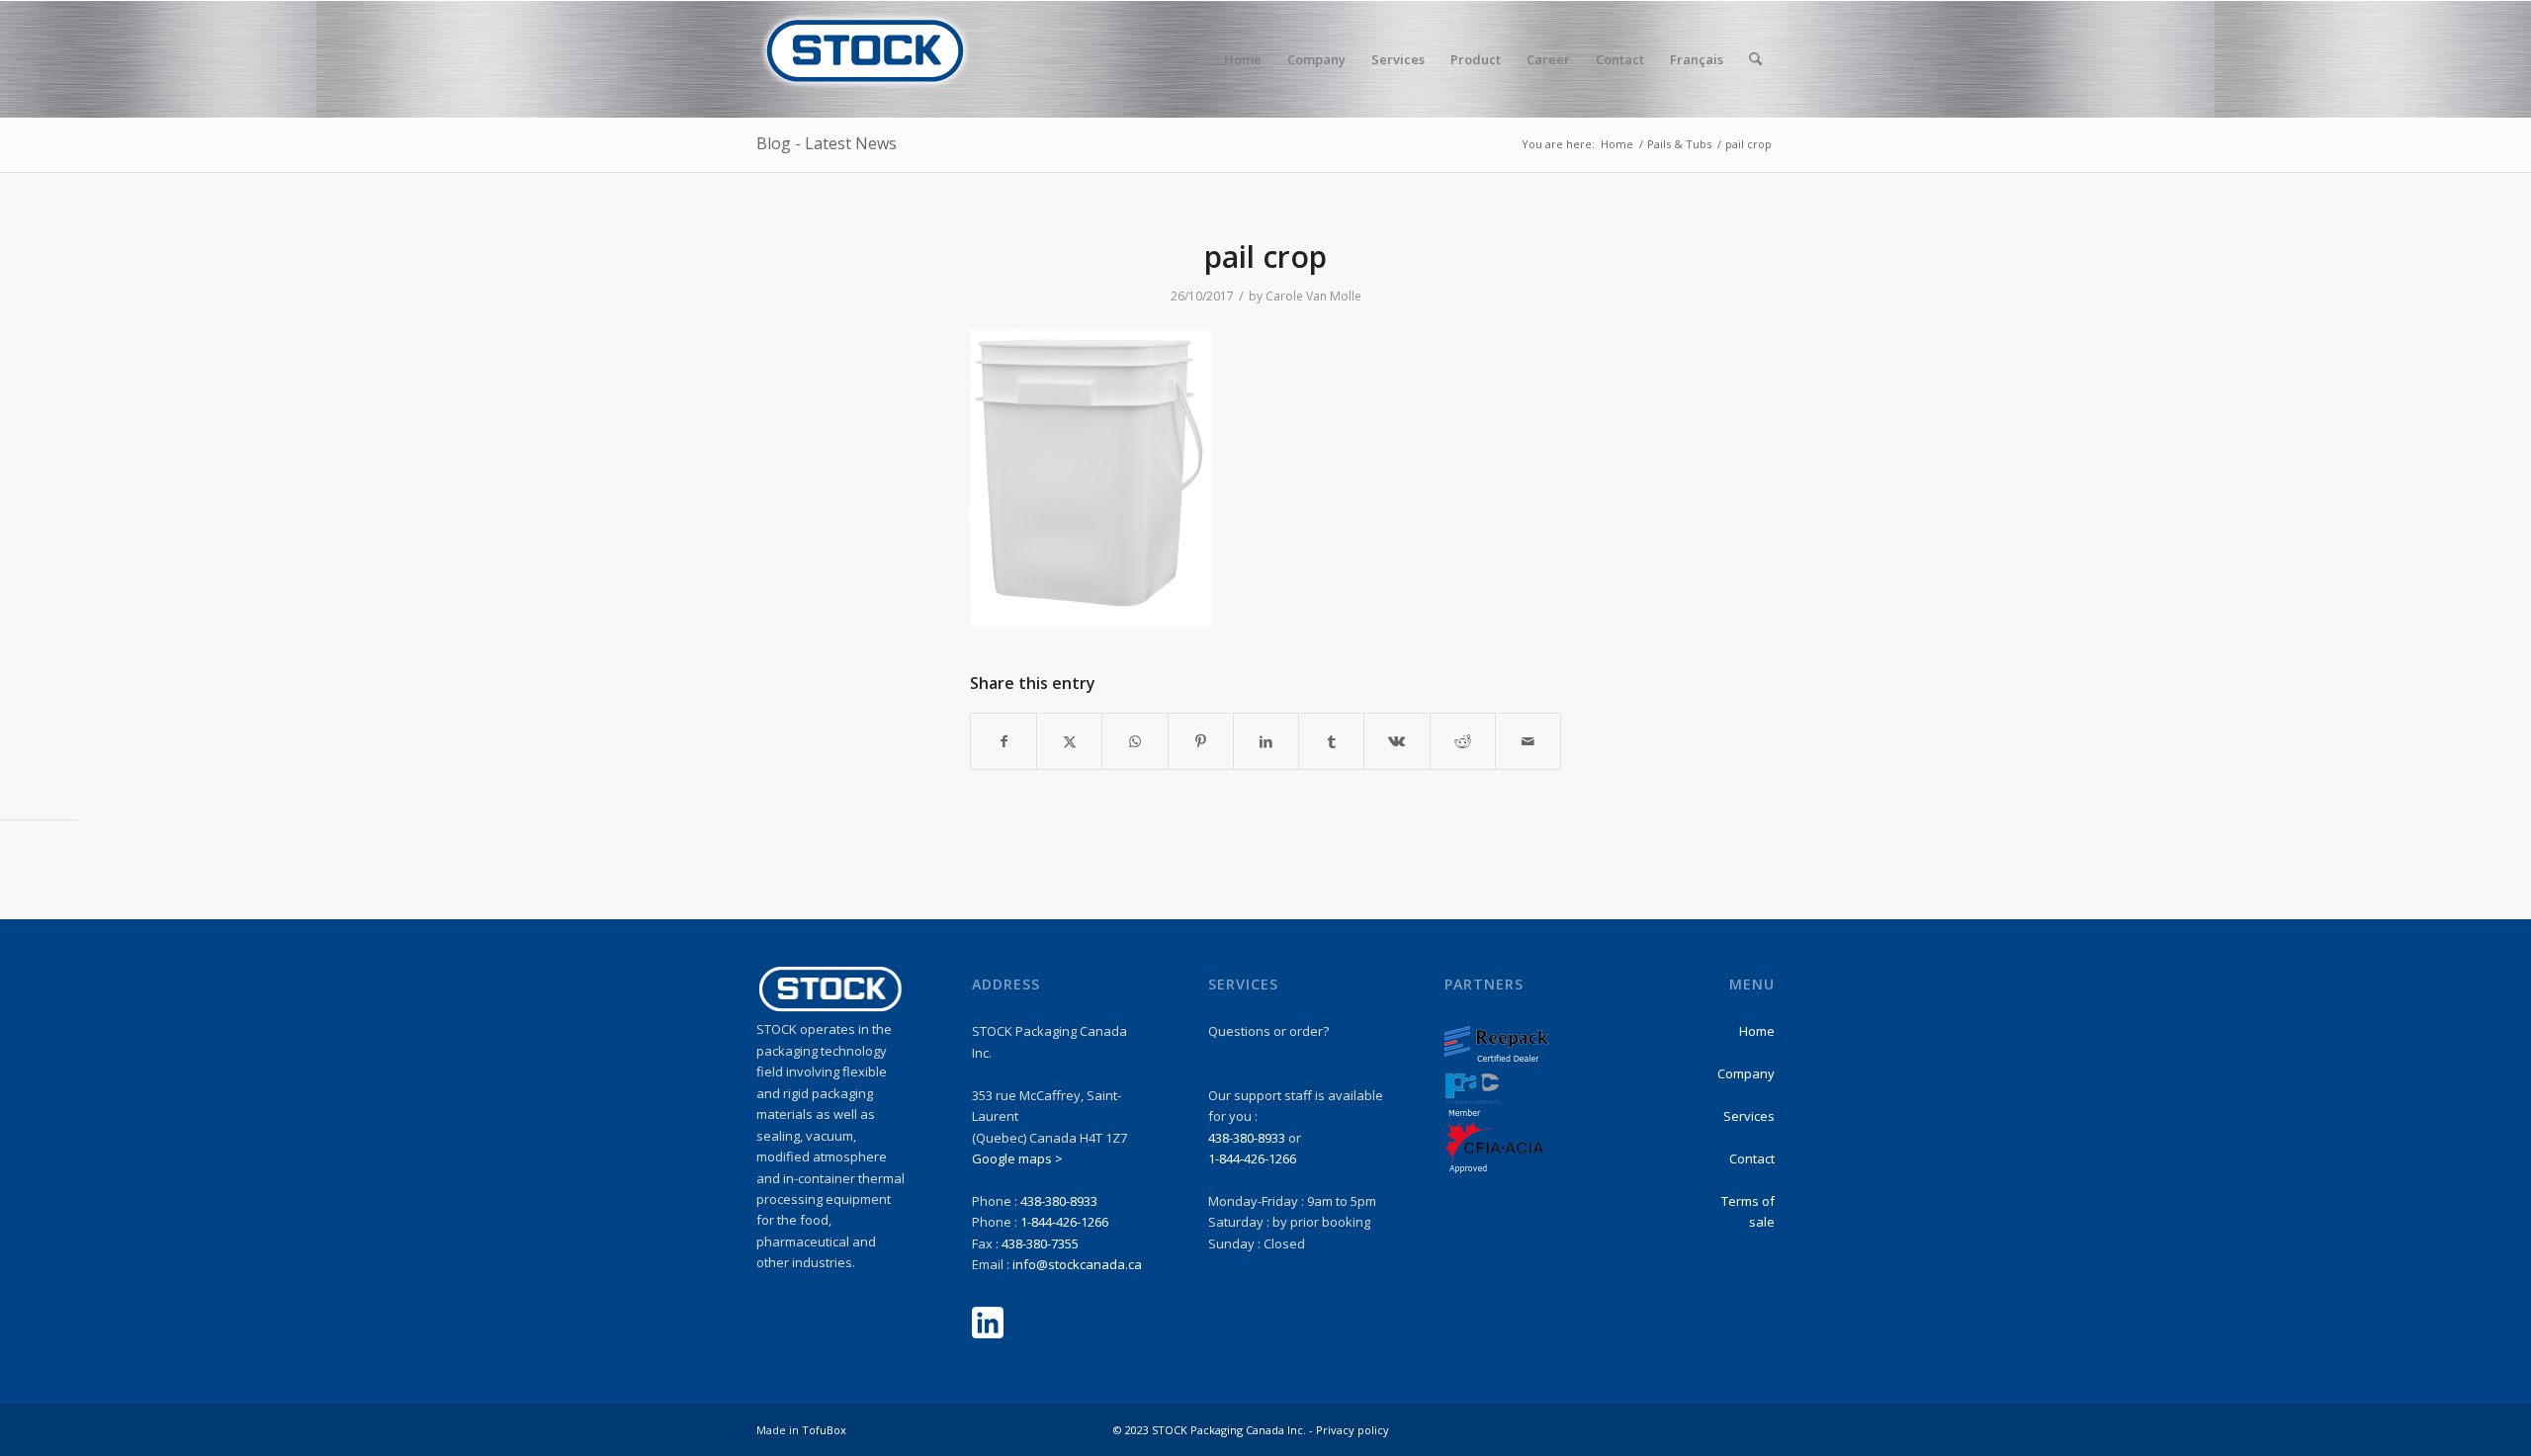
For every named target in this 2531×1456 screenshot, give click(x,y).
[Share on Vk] (1396, 741)
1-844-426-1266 (1064, 1222)
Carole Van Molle (1313, 296)
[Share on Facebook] (1004, 741)
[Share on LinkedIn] (1266, 741)
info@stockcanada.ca (1077, 1264)
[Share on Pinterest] (1201, 741)
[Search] (1755, 59)
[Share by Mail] (1528, 741)
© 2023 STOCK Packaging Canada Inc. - (1215, 1430)
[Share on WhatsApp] (1135, 741)
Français (1697, 59)
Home (1757, 1031)
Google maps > (1017, 1158)
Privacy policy (1353, 1430)
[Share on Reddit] (1463, 741)
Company (1746, 1073)
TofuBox (824, 1430)
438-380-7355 (1040, 1243)
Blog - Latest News (827, 143)
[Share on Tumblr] (1331, 741)
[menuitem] (1243, 59)
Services (1749, 1116)
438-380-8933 (1059, 1201)
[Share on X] (1069, 741)
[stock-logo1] (865, 59)
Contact (1752, 1158)
